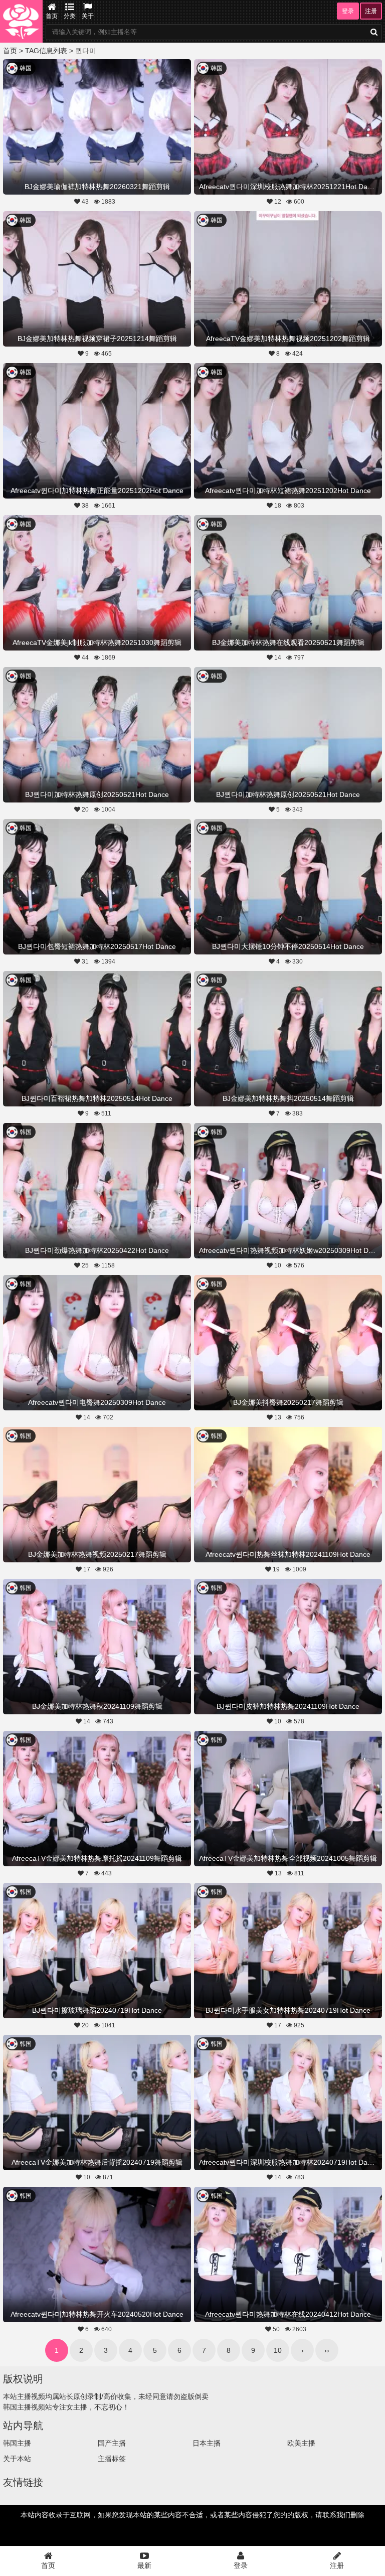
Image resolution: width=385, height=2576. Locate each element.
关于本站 (17, 2459)
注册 (371, 11)
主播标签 (112, 2459)
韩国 (26, 68)
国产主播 (112, 2443)
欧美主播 (301, 2443)
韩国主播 (17, 2443)
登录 (348, 11)
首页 (52, 16)
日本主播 (207, 2443)
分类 (70, 16)
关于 (88, 16)
